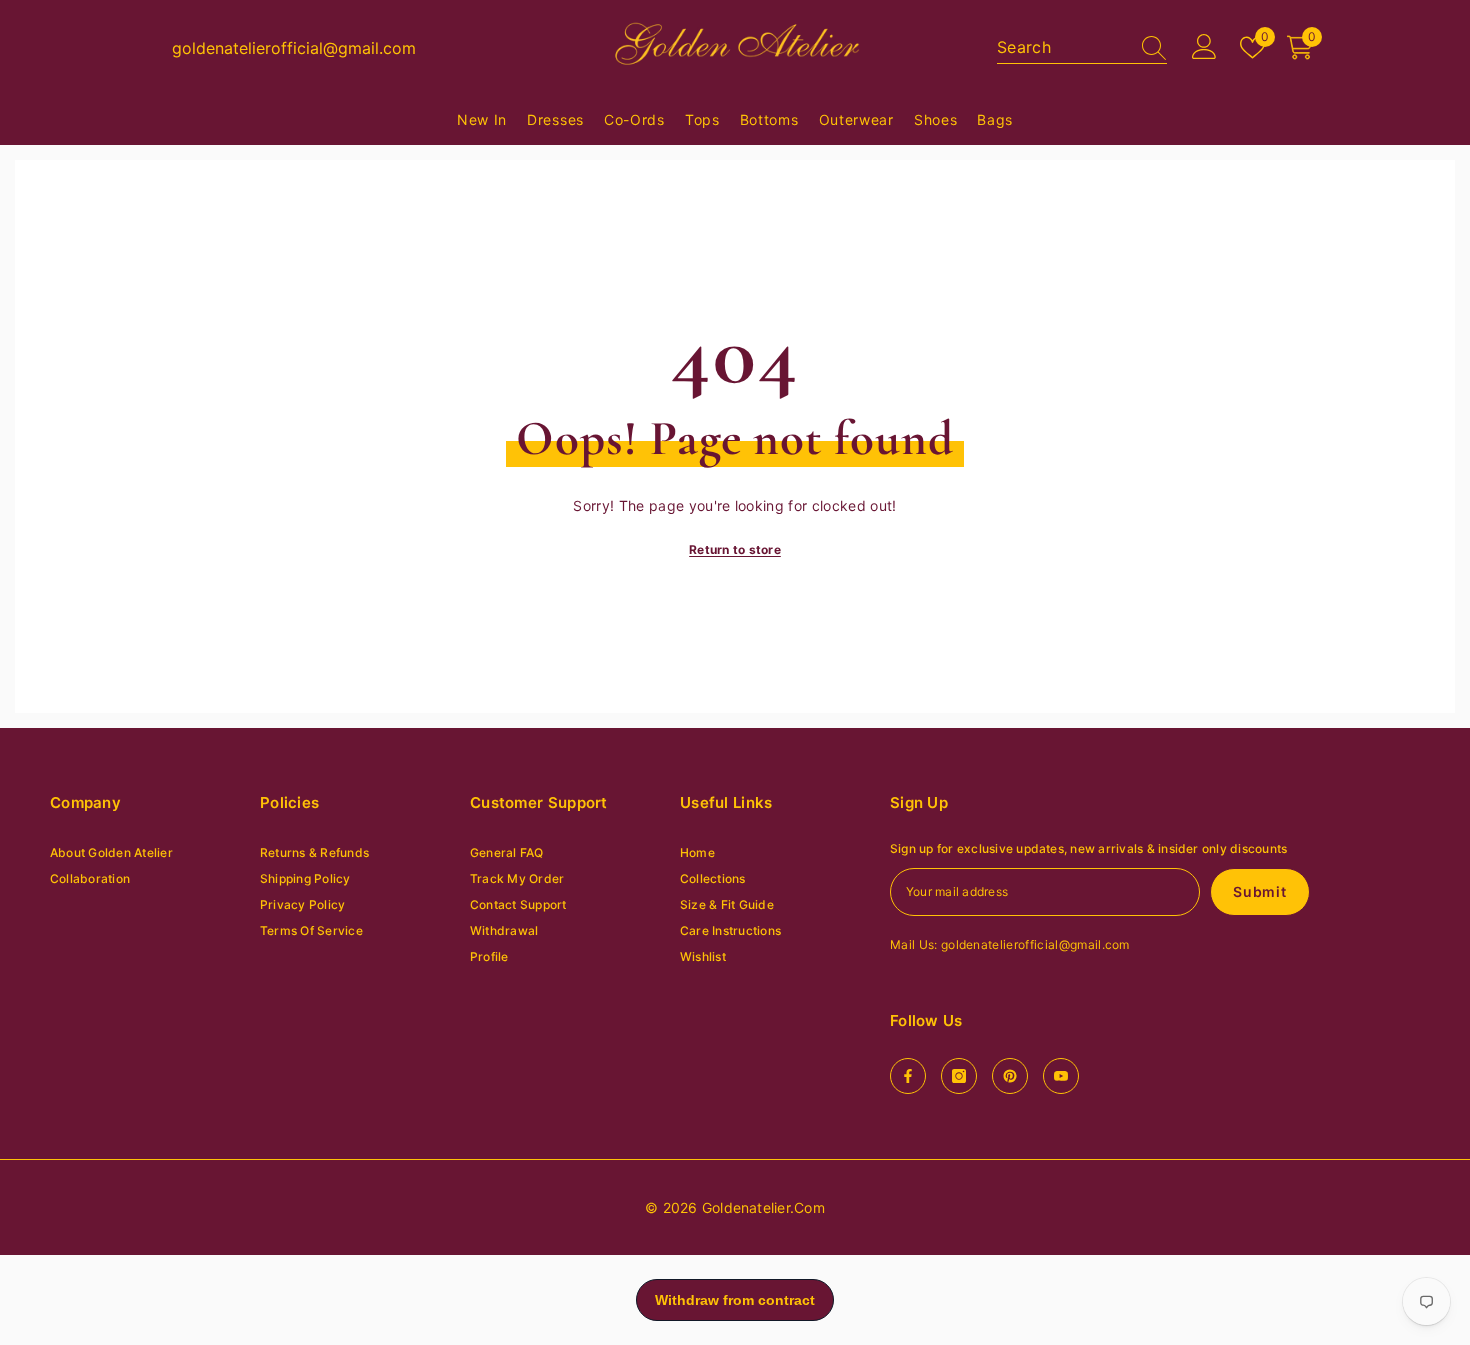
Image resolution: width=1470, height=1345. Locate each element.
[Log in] (1204, 47)
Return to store (735, 549)
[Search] (1082, 47)
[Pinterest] (1010, 1076)
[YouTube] (1061, 1076)
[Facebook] (908, 1076)
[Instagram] (959, 1076)
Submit (1259, 891)
